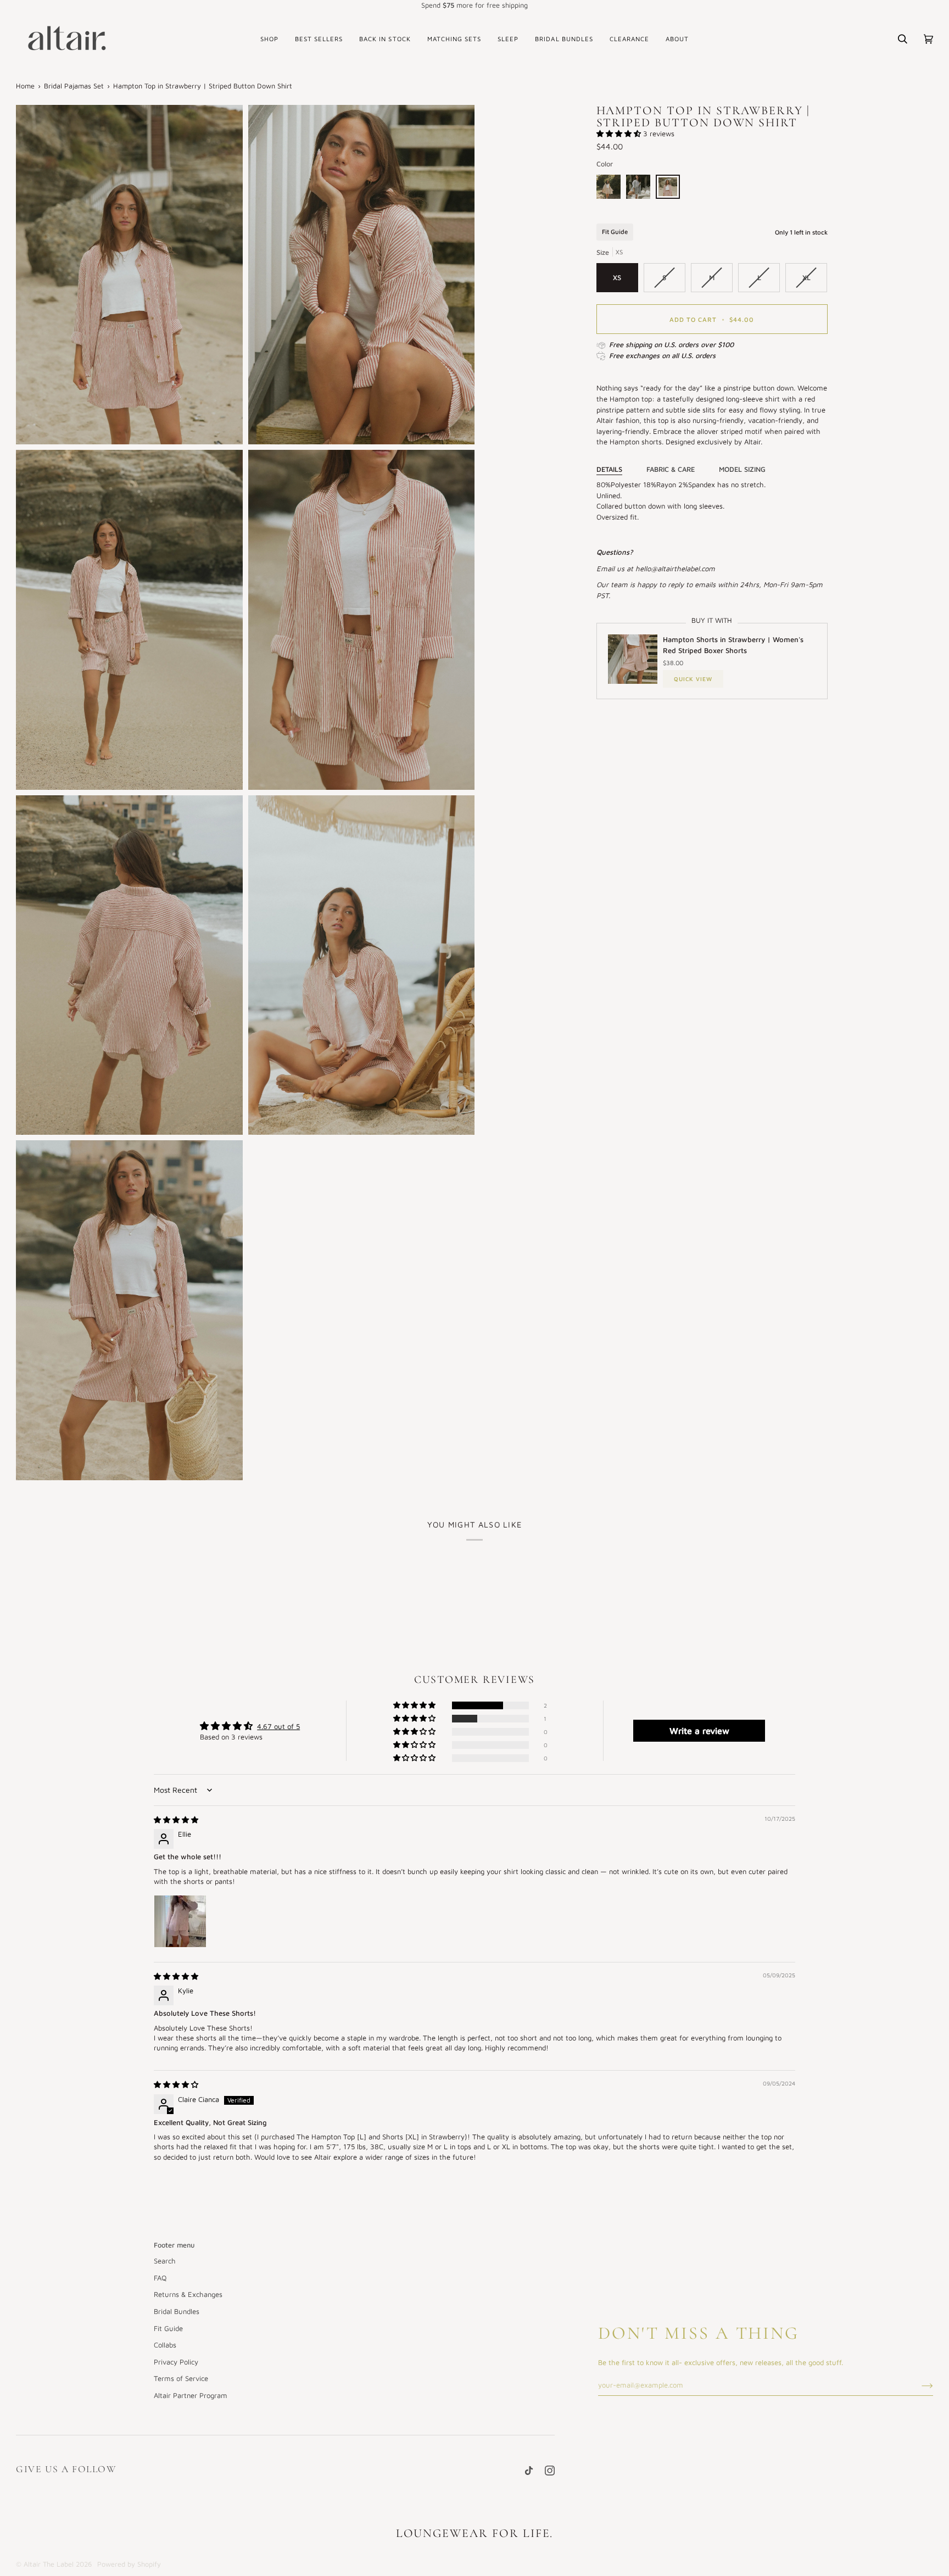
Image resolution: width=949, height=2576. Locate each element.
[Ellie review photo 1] (180, 1921)
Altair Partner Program (191, 2395)
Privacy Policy (176, 2362)
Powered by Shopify (129, 2564)
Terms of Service (181, 2378)
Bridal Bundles (177, 2311)
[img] (176, 1820)
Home (25, 86)
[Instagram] (550, 2471)
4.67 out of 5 (278, 1726)
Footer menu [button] (174, 2245)
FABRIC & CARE (671, 469)
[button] (269, 39)
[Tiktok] (529, 2471)
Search (165, 2261)
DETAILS (609, 469)
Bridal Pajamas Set (74, 86)
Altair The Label (49, 2564)
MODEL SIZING (742, 469)
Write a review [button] (699, 1731)
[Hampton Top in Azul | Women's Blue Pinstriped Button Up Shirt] (641, 189)
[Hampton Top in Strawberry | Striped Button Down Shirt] (668, 189)
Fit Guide (615, 232)
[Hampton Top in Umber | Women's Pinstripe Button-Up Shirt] (611, 189)
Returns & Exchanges (188, 2294)
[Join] (919, 2385)
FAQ (160, 2278)
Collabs (165, 2345)
